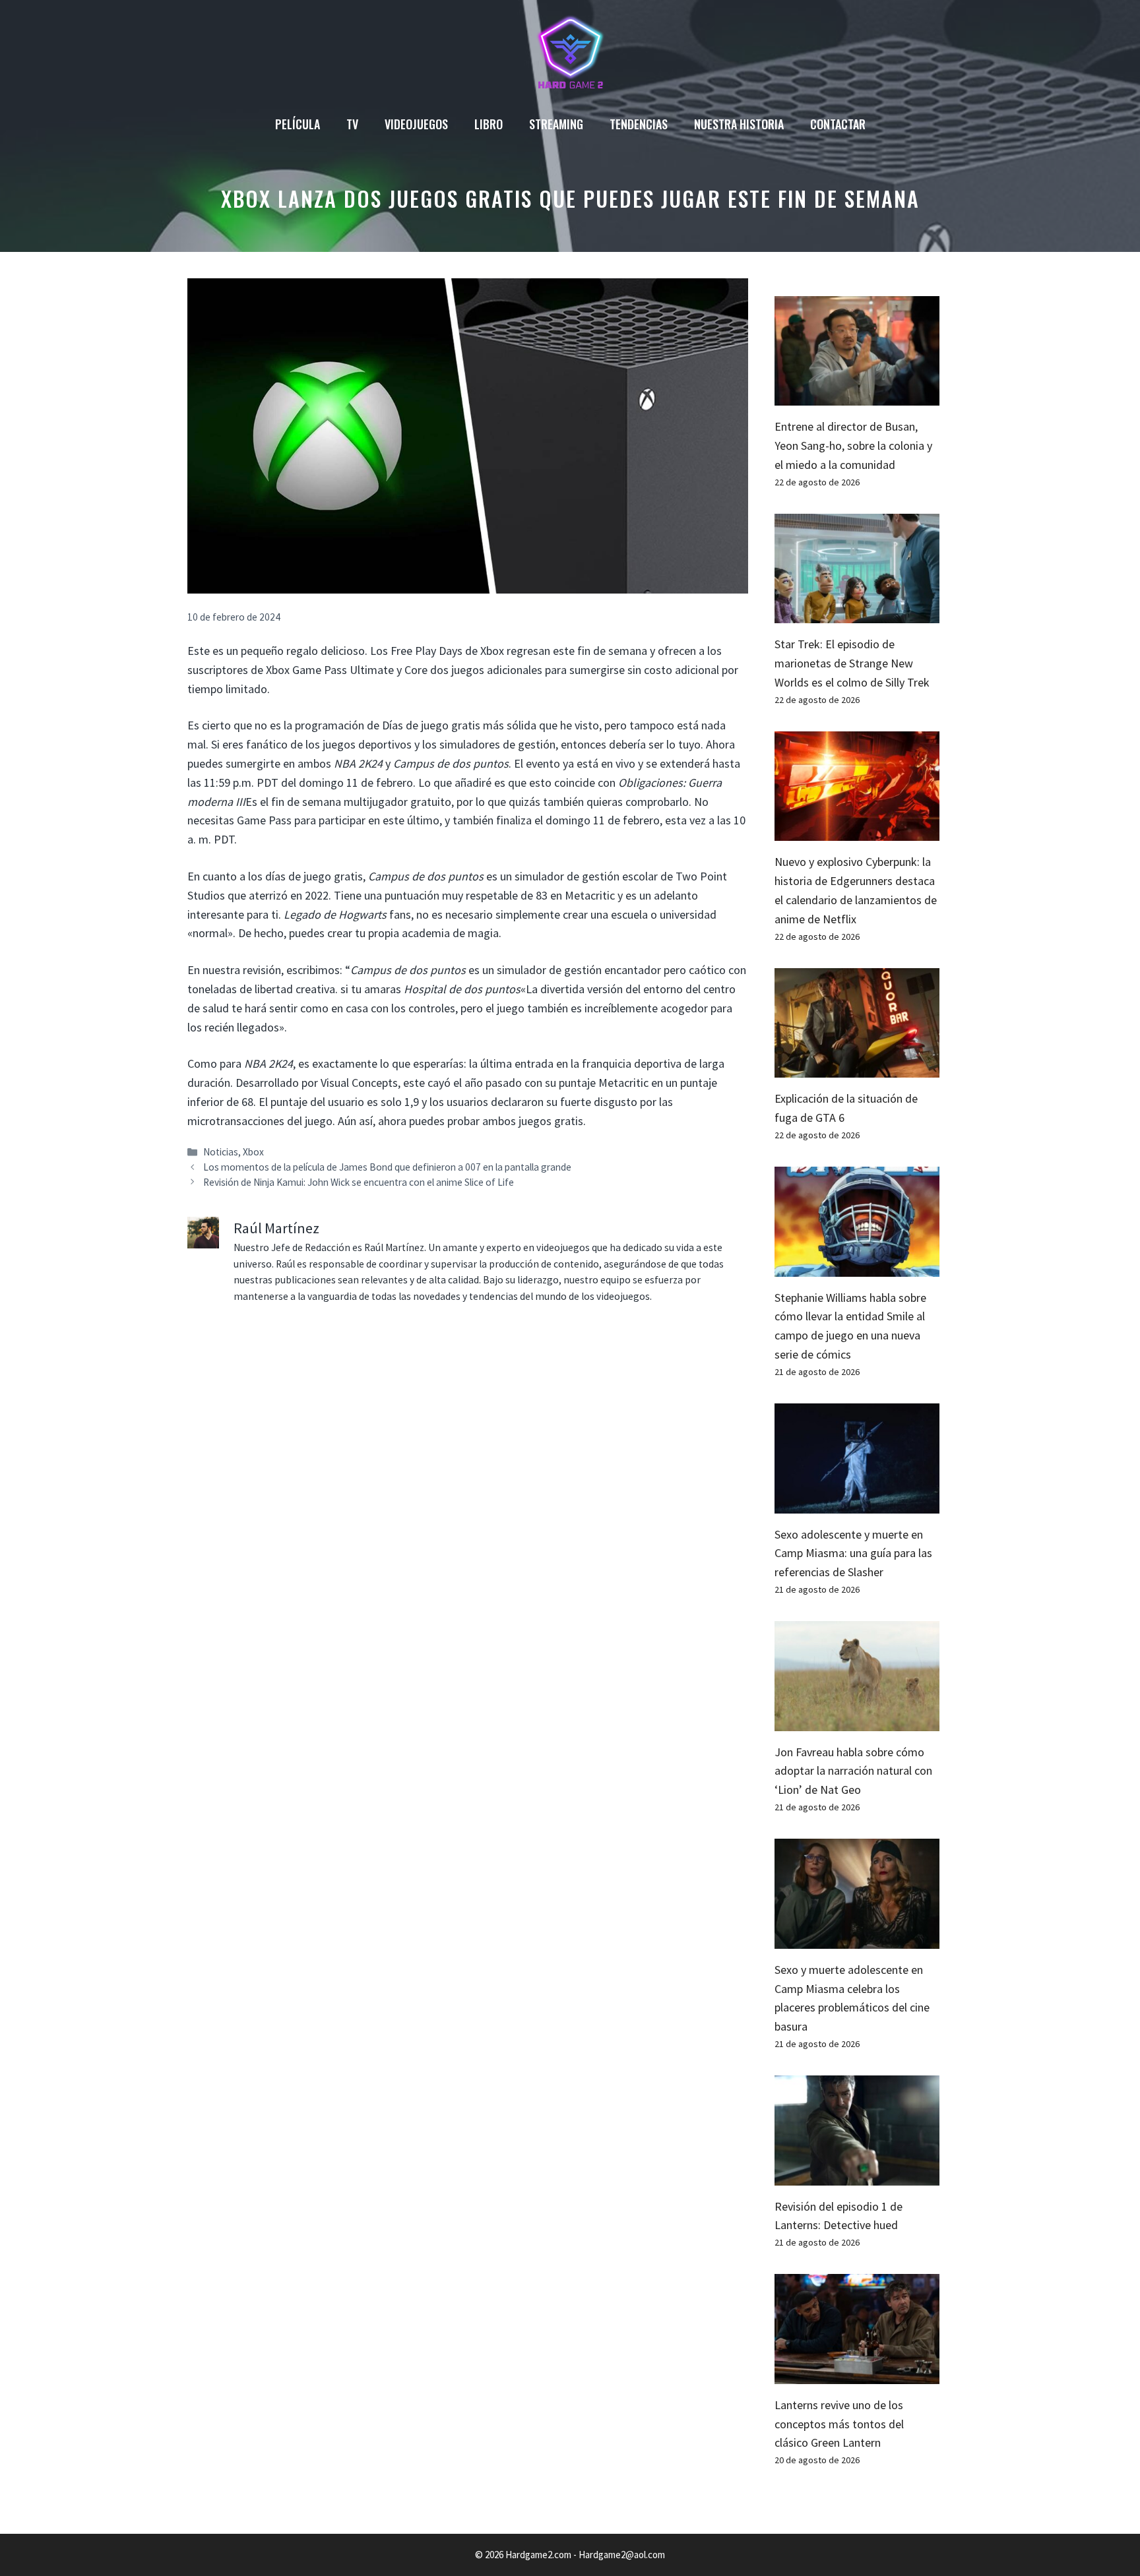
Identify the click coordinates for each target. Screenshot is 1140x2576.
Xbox (253, 1152)
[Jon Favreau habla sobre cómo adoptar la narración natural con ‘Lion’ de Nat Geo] (857, 1721)
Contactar (838, 124)
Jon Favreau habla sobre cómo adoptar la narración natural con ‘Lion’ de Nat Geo (853, 1771)
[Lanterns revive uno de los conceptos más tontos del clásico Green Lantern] (857, 2374)
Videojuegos (416, 124)
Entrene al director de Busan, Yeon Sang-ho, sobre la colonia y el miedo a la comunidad (853, 445)
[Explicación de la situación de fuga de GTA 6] (857, 1068)
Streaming (556, 124)
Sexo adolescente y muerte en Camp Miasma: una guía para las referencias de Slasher (853, 1553)
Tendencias (639, 124)
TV (352, 124)
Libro (489, 124)
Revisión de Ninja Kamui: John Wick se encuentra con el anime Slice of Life (359, 1182)
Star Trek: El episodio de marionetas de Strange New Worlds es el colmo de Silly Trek (852, 663)
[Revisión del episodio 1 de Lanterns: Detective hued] (857, 2175)
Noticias (221, 1152)
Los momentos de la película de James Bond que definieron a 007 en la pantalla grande (387, 1167)
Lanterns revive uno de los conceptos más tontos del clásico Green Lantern (839, 2424)
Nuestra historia (739, 124)
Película (298, 124)
